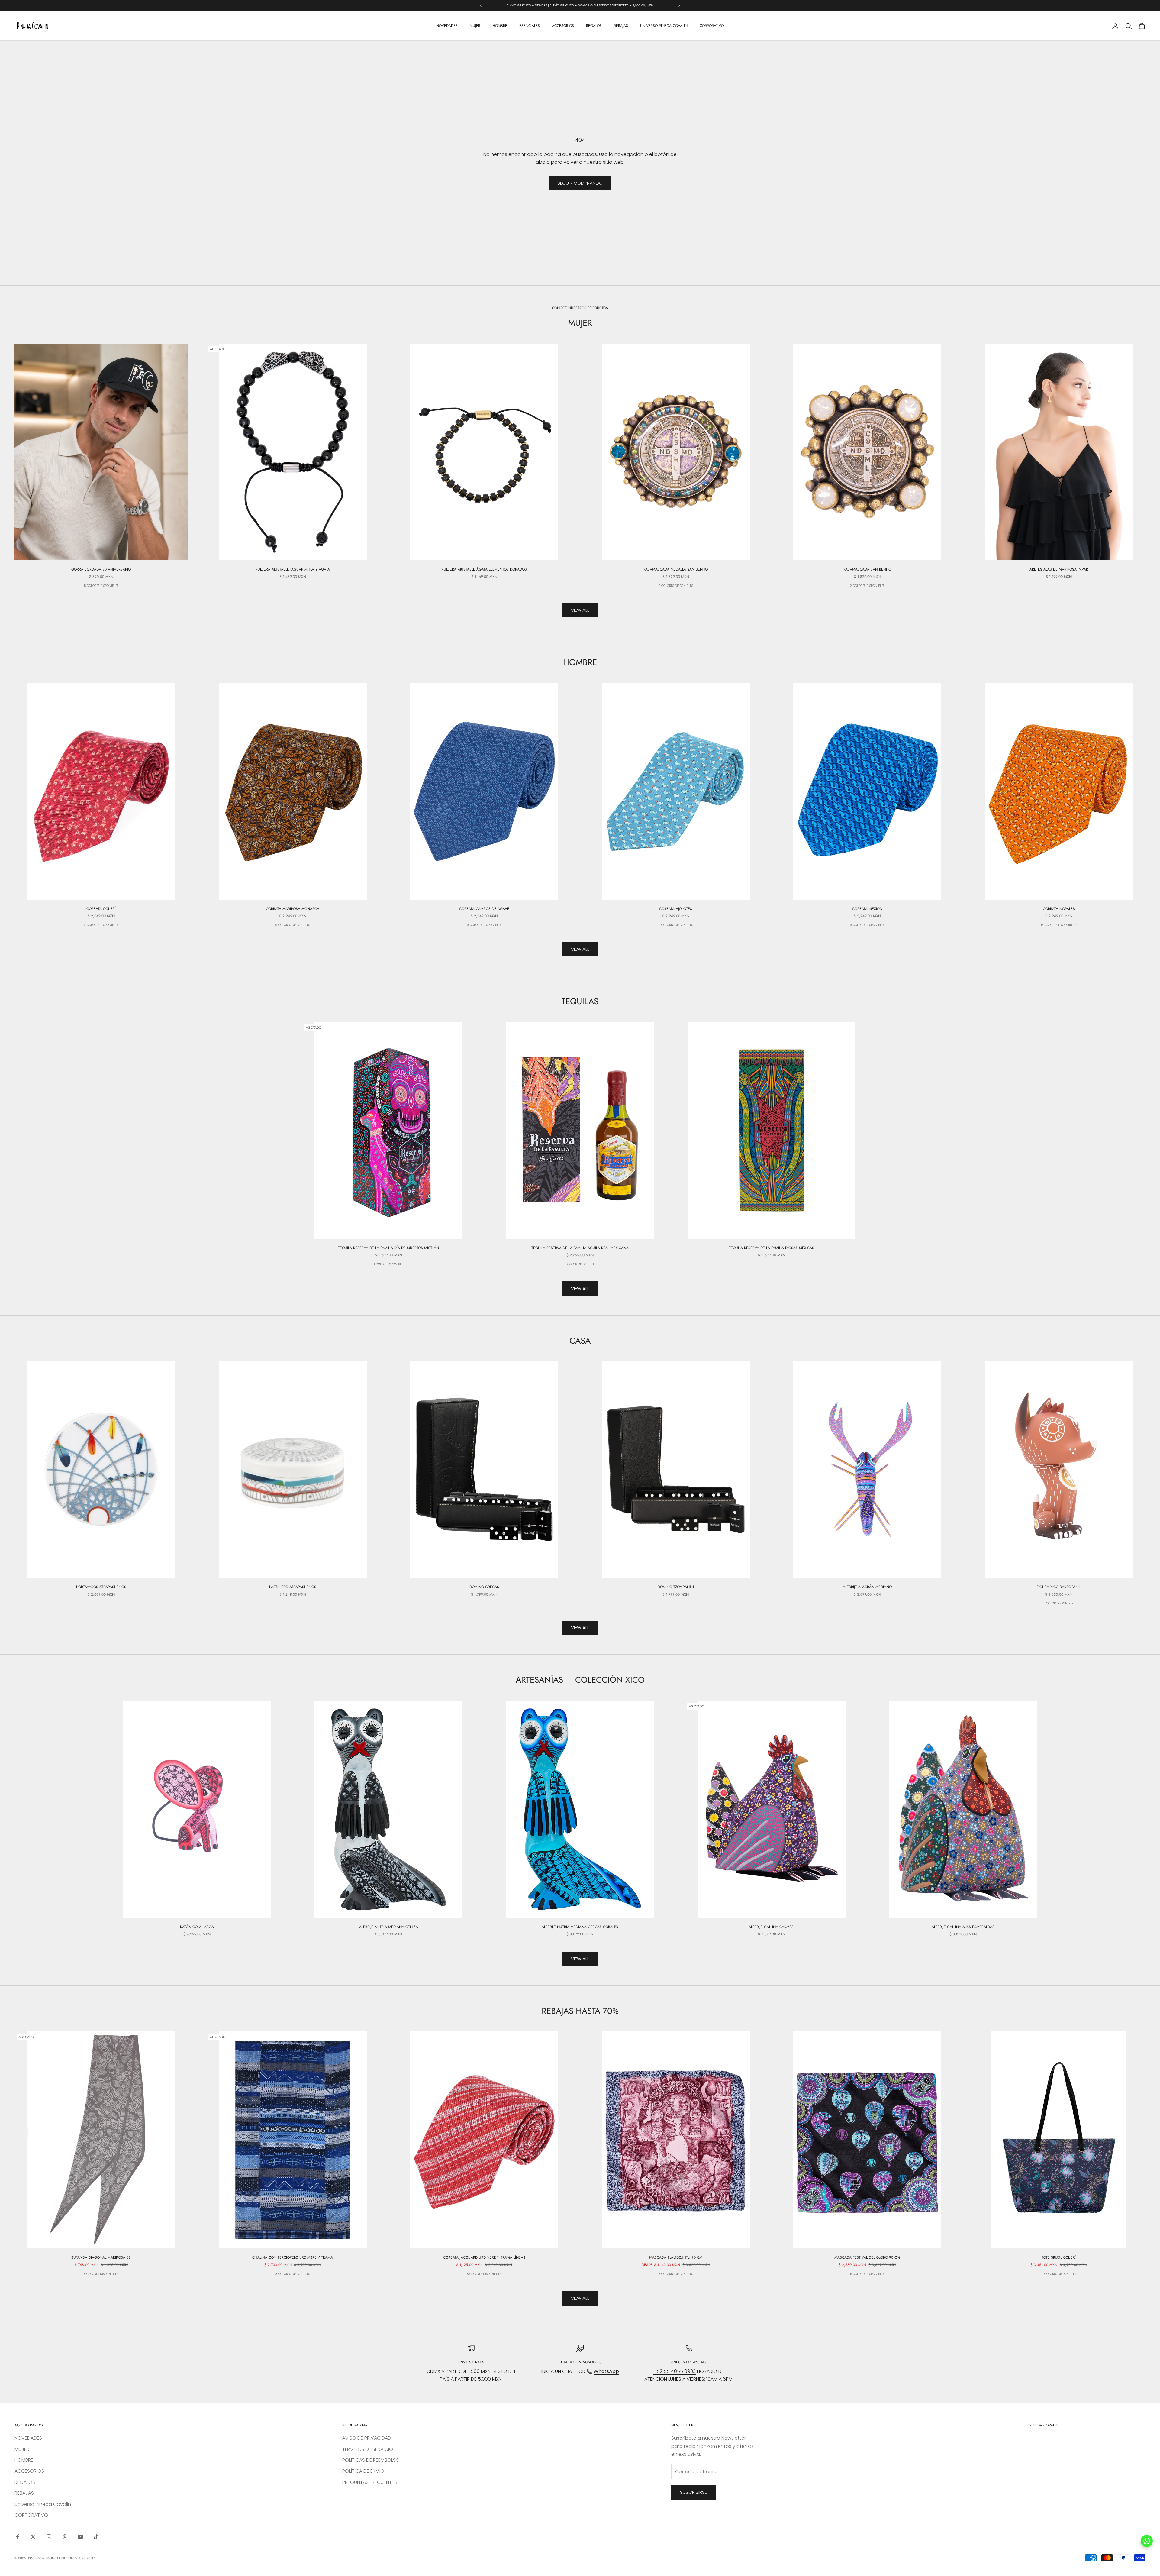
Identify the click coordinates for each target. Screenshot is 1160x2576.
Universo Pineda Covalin (664, 26)
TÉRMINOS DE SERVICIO (368, 2449)
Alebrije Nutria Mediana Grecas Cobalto (580, 1927)
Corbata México (867, 909)
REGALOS (594, 26)
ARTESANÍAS (539, 1680)
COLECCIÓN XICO (610, 1680)
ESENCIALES (530, 26)
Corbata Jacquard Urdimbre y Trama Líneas (484, 2257)
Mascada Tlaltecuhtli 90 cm (676, 2257)
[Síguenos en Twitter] (33, 2537)
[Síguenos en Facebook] (18, 2537)
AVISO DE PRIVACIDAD (367, 2438)
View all (580, 610)
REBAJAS (621, 26)
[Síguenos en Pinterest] (65, 2537)
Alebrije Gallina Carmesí (772, 1927)
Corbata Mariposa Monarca (293, 909)
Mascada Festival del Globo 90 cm (867, 2257)
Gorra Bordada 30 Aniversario (101, 569)
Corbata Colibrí (101, 909)
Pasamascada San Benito (867, 569)
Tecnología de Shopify (76, 2558)
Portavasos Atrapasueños (101, 1587)
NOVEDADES (447, 26)
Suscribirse (693, 2492)
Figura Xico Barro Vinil (1059, 1587)
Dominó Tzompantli (676, 1587)
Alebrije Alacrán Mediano (867, 1587)
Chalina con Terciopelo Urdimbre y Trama (293, 2257)
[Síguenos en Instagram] (49, 2537)
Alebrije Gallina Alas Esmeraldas (963, 1927)
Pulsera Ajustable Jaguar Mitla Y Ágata (293, 569)
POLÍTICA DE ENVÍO (363, 2471)
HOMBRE (500, 26)
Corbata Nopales (1059, 909)
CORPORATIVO (712, 26)
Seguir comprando (580, 183)
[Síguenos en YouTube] (80, 2537)
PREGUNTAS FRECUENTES (370, 2482)
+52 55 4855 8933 (675, 2371)
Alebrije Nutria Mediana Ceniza (389, 1927)
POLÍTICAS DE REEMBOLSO (371, 2460)
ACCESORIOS (563, 26)
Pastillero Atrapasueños (293, 1587)
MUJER (475, 26)
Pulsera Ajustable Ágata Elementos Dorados (484, 569)
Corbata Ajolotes (676, 909)
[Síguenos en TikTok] (96, 2537)
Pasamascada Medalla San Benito (676, 569)
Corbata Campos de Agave (484, 909)
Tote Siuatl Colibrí (1059, 2257)
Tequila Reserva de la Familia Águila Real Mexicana (580, 1248)
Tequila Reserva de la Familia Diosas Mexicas (772, 1248)
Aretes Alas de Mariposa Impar (1059, 569)
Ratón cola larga (197, 1927)
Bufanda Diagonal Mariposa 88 (101, 2257)
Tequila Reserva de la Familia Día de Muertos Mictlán (388, 1248)
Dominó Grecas (484, 1587)
